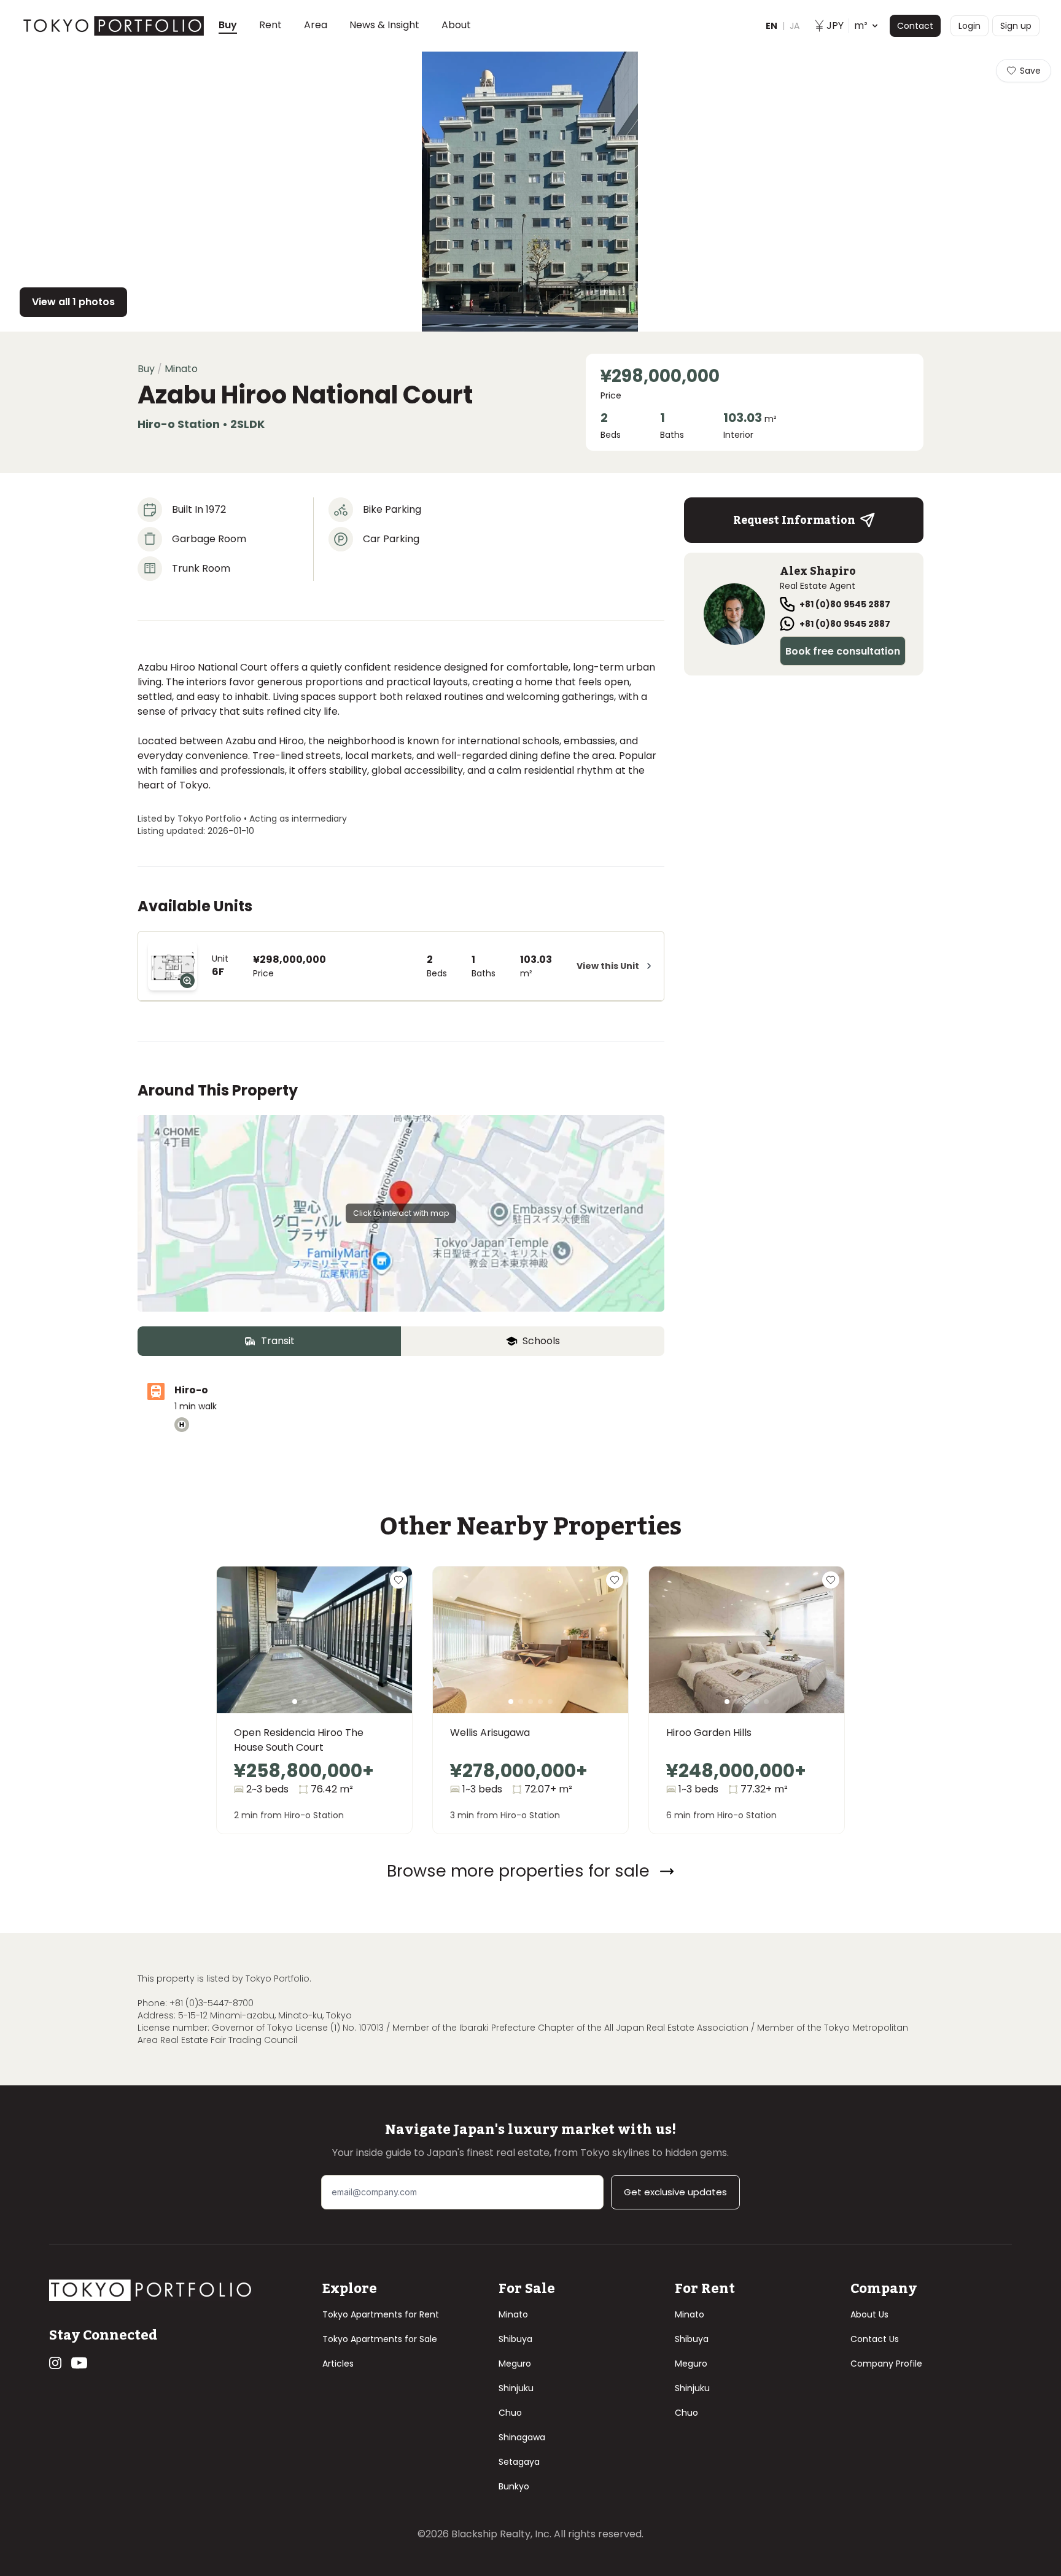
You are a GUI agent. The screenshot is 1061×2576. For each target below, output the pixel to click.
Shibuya (515, 2339)
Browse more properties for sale (518, 1871)
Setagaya (519, 2462)
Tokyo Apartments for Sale (380, 2339)
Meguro (515, 2364)
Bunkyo (514, 2486)
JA (795, 26)
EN (771, 26)
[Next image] (383, 1655)
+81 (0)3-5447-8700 (212, 2003)
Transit (278, 1341)
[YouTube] (79, 2363)
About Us (869, 2314)
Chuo (510, 2413)
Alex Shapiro (818, 571)
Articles (338, 2364)
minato (181, 369)
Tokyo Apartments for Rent (381, 2314)
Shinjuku (516, 2388)
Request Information (794, 520)
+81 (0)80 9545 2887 (845, 604)
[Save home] (398, 1580)
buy (146, 369)
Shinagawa (522, 2437)
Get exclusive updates (675, 2192)
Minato (513, 2314)
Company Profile (886, 2364)
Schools (541, 1341)
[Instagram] (55, 2363)
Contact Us (875, 2339)
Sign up (1016, 26)
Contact (915, 26)
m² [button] (847, 25)
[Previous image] (246, 1655)
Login (970, 26)
